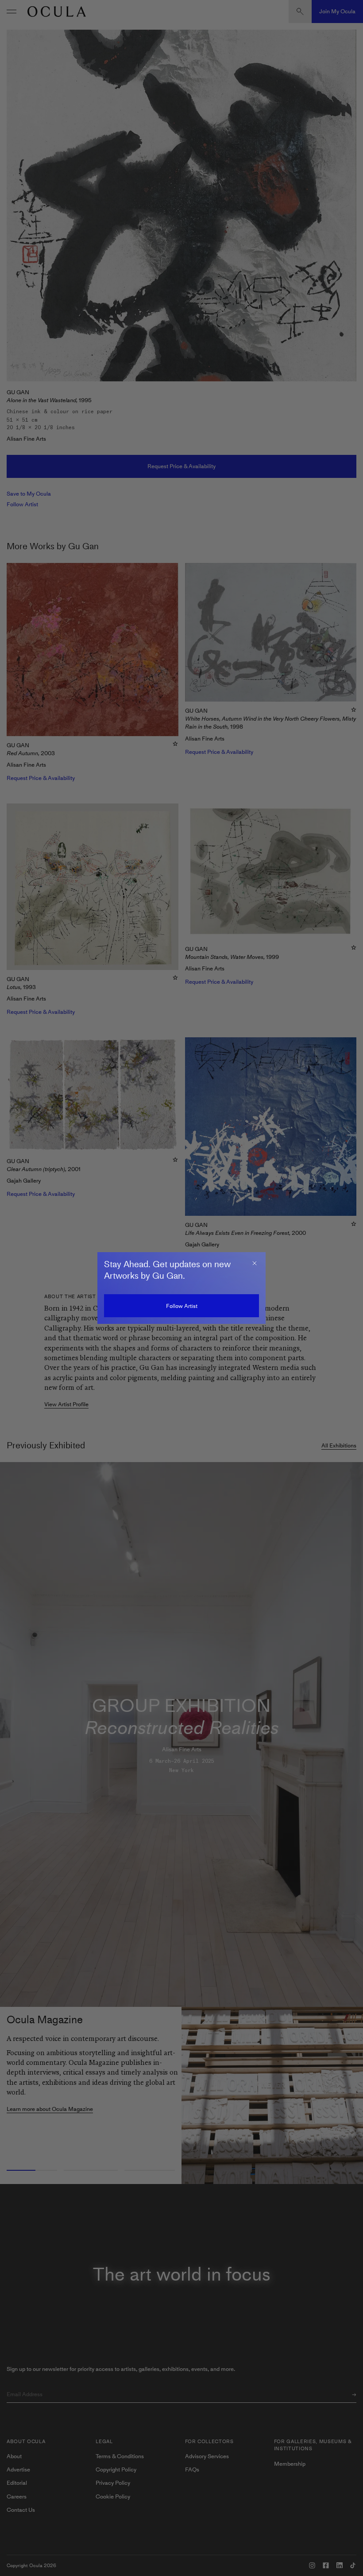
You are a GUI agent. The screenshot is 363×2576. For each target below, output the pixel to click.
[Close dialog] (255, 1263)
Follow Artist (182, 1306)
